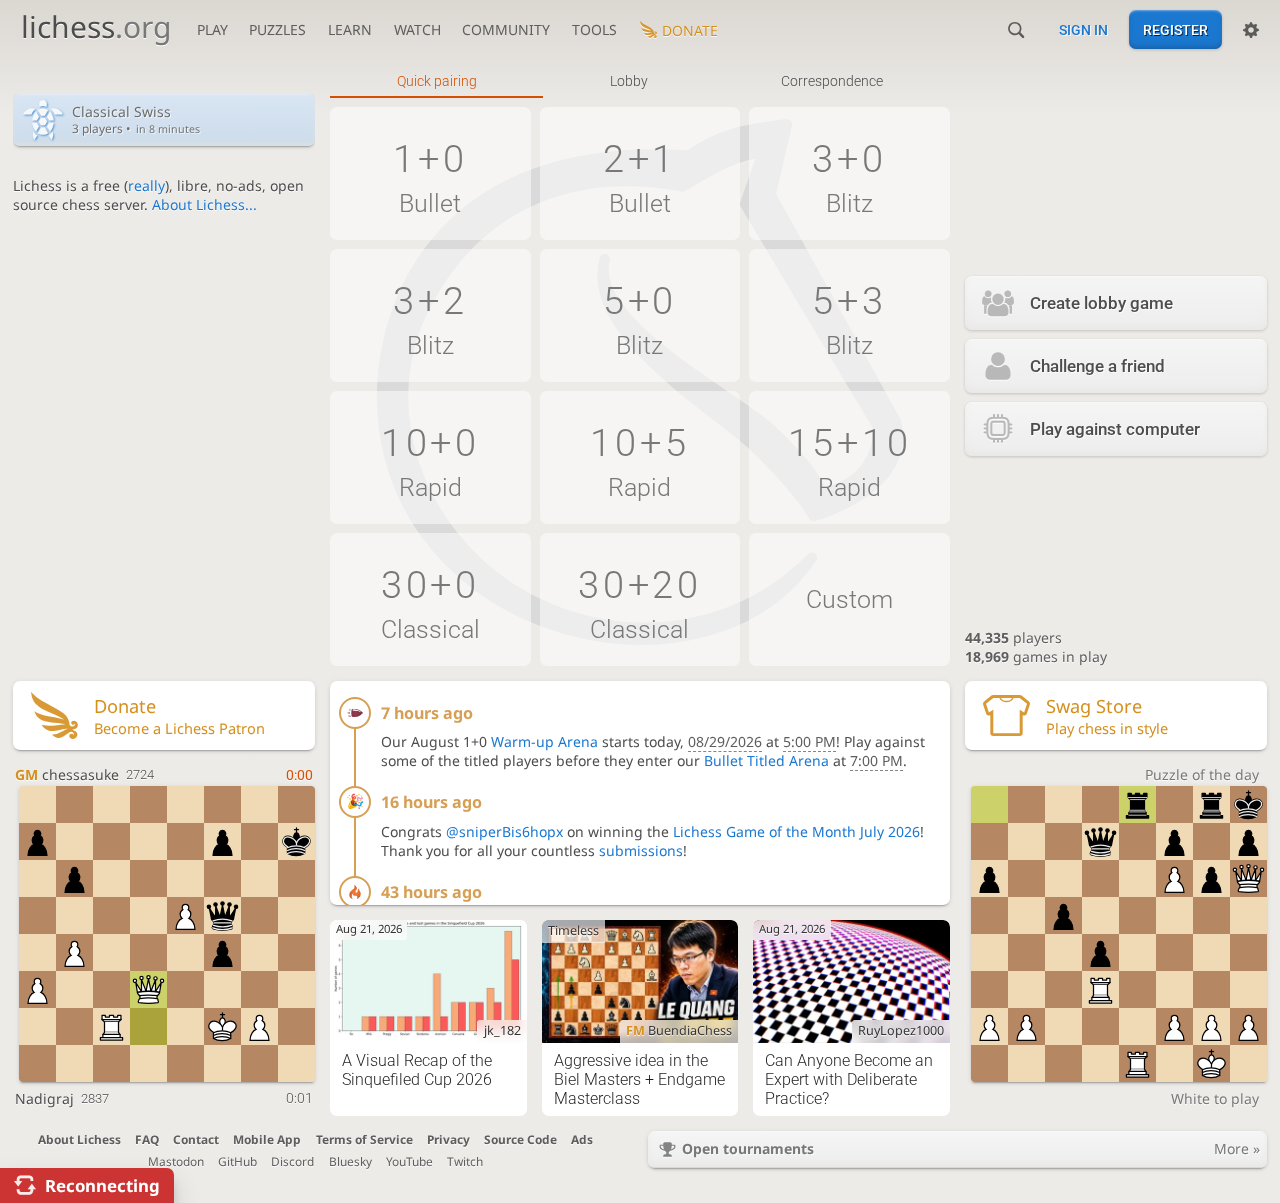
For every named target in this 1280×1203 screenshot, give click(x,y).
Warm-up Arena (544, 741)
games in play (1036, 656)
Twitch (465, 1161)
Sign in (1083, 30)
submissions (641, 850)
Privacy (448, 1139)
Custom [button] (849, 599)
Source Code (520, 1139)
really (146, 185)
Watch (417, 29)
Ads (582, 1139)
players (1013, 637)
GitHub (237, 1161)
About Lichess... (204, 204)
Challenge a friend (1097, 366)
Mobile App (267, 1139)
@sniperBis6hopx (504, 831)
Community (506, 29)
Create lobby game (1101, 303)
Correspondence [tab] (832, 81)
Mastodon (176, 1161)
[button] (430, 173)
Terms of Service (364, 1139)
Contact (196, 1139)
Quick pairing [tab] (437, 81)
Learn (350, 29)
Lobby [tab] (629, 81)
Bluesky (350, 1161)
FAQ (147, 1139)
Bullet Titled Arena (766, 760)
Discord (292, 1161)
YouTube (409, 1161)
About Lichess (79, 1139)
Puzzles (277, 29)
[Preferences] (1251, 30)
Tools (594, 29)
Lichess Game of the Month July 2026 (796, 831)
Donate (690, 30)
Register (1175, 30)
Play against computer (1115, 429)
